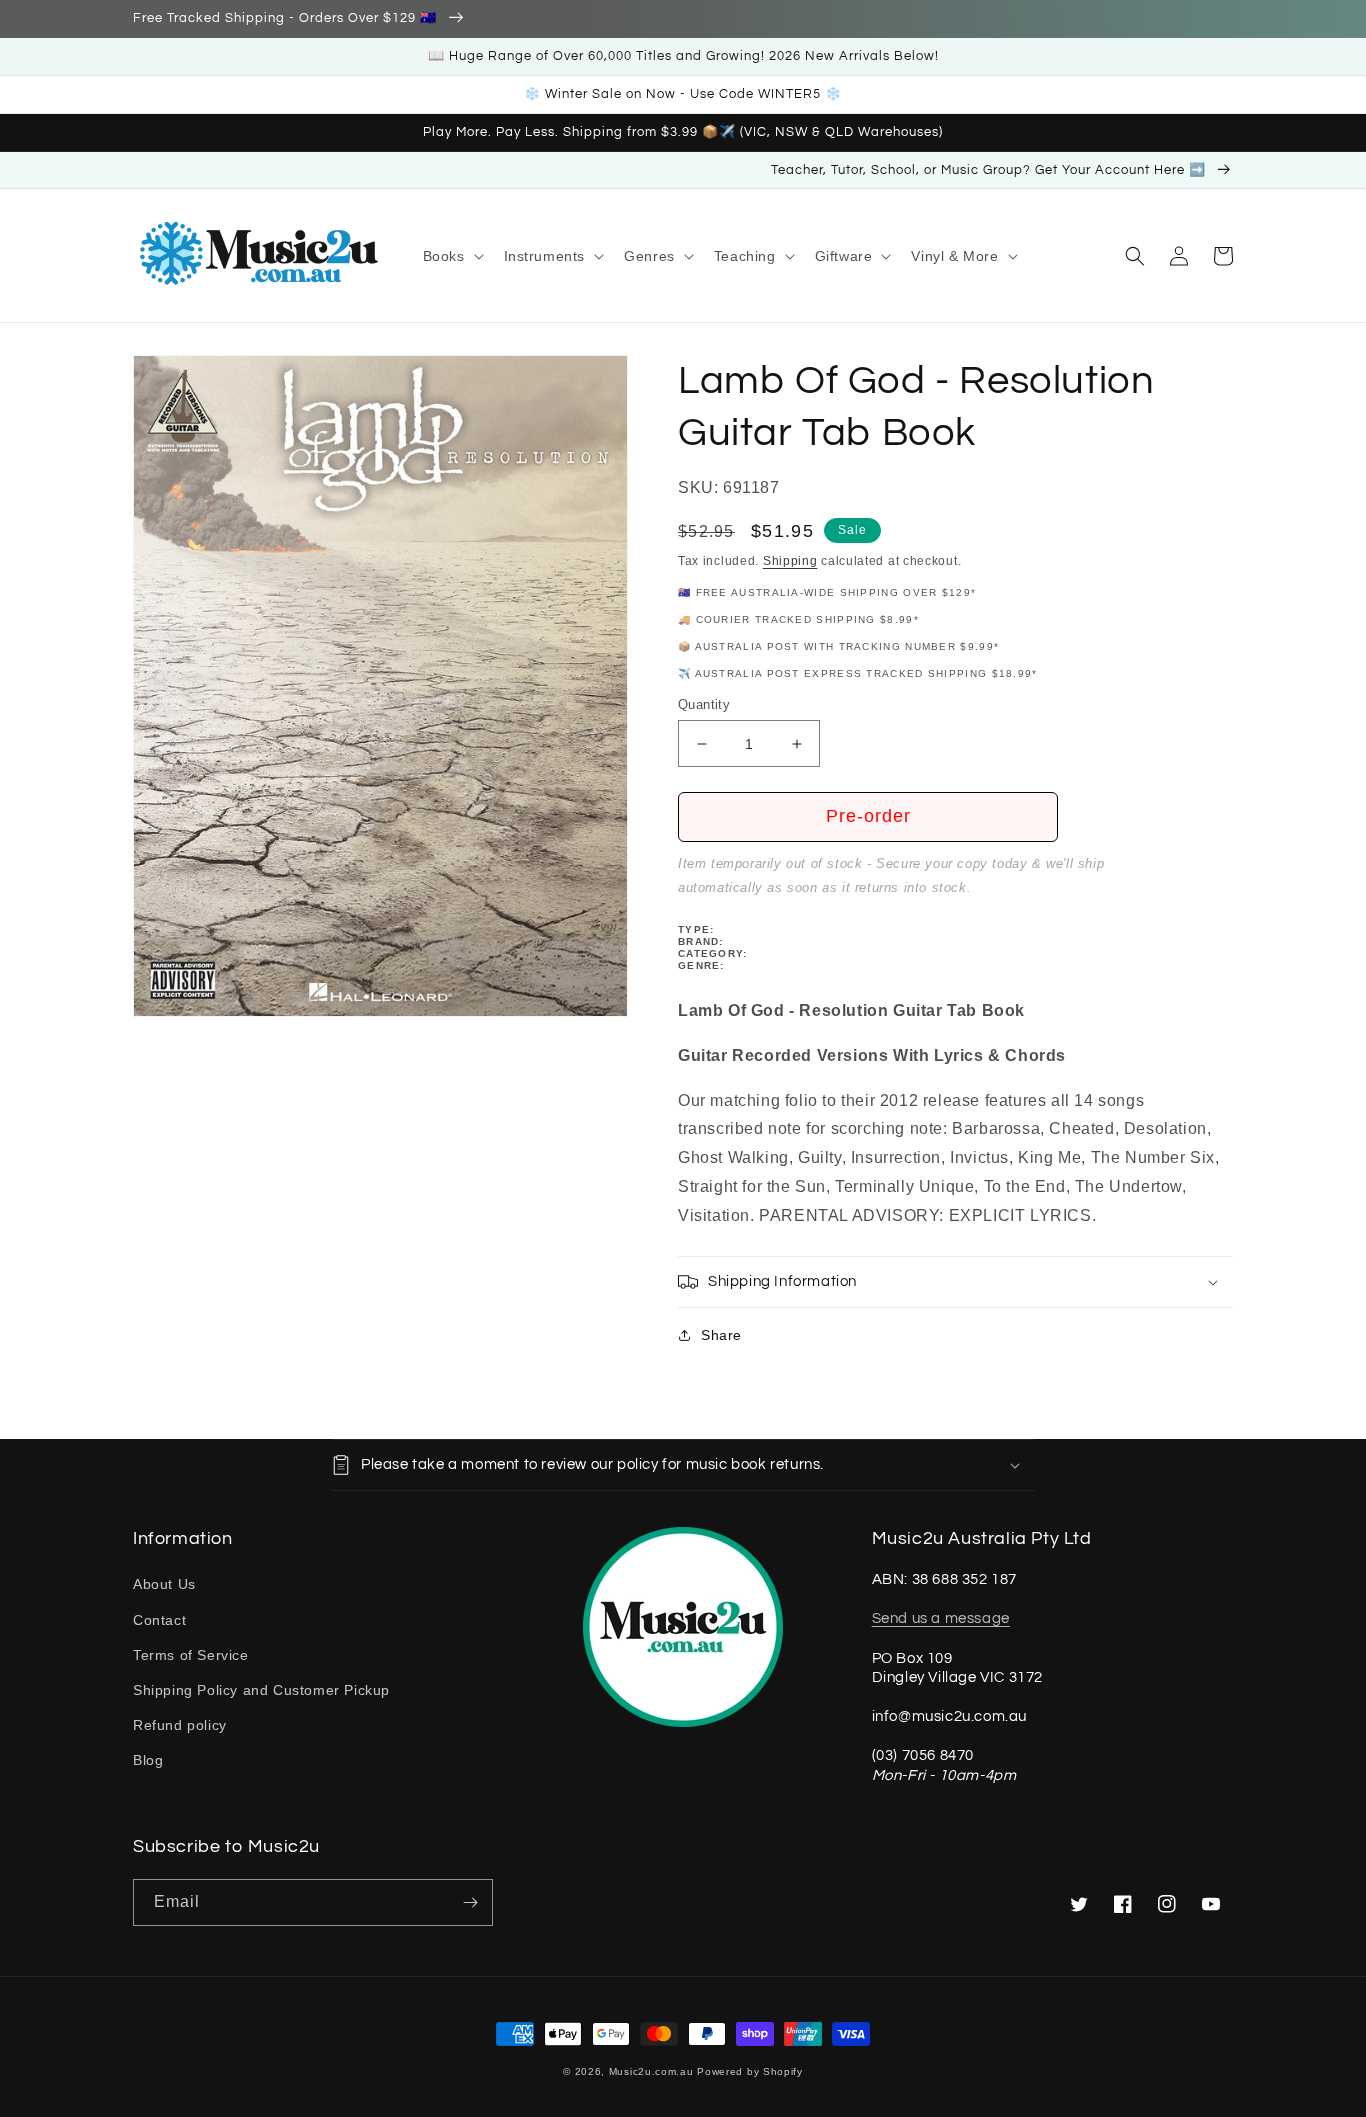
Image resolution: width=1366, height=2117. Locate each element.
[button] (451, 256)
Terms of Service (191, 1655)
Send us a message (941, 1618)
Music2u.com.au (651, 2071)
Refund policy (180, 1725)
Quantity (704, 704)
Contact (159, 1620)
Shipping (790, 561)
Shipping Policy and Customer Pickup (261, 1690)
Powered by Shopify (750, 2071)
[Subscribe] (470, 1902)
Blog (148, 1760)
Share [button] (721, 1335)
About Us (164, 1584)
